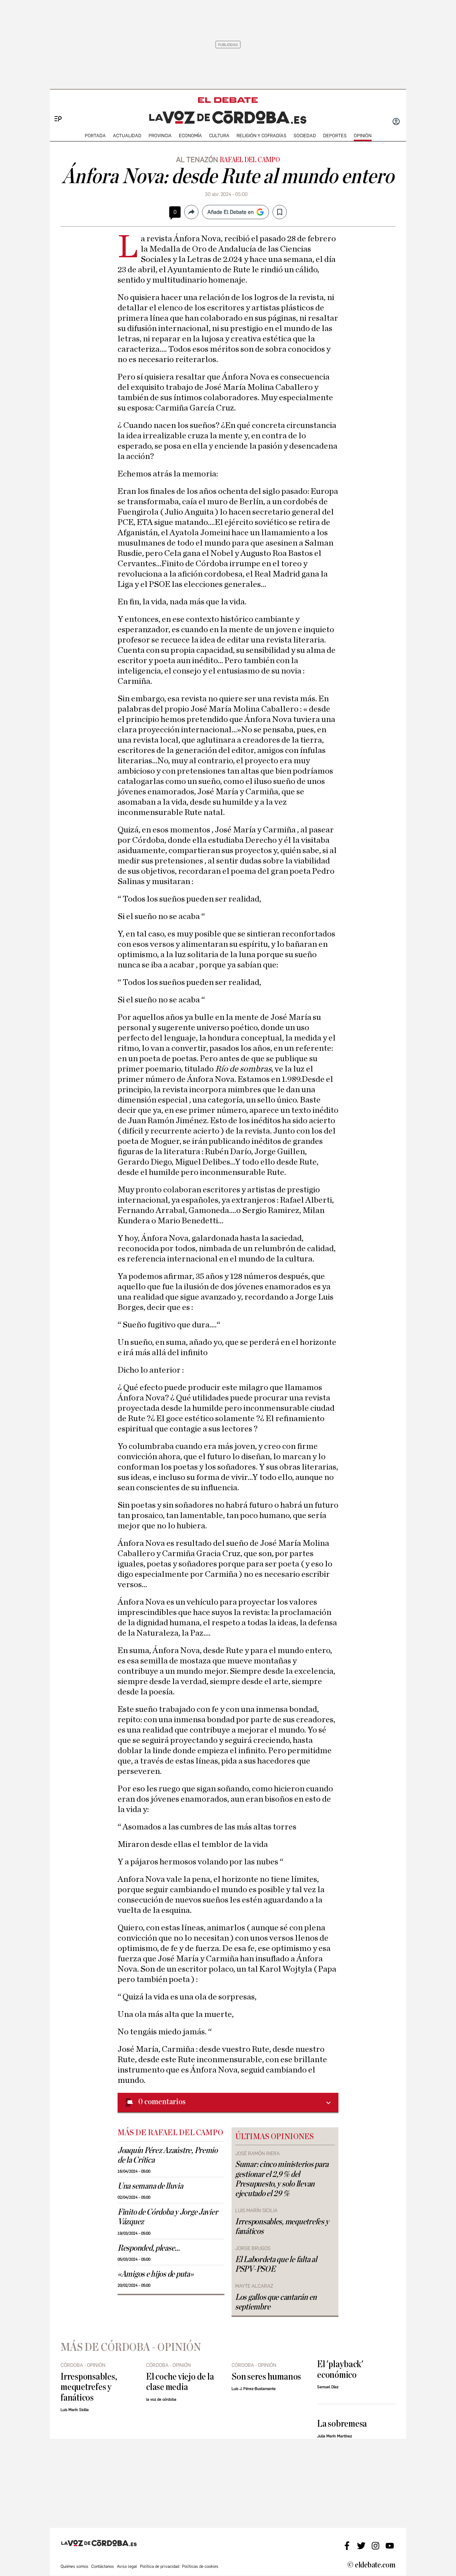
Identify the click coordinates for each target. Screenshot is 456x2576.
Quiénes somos (74, 2566)
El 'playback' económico (340, 2369)
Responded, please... (149, 2248)
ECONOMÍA (190, 136)
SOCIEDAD (305, 136)
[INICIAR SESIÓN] (396, 122)
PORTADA (95, 136)
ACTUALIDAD (127, 136)
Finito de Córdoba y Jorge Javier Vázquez (168, 2217)
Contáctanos (103, 2566)
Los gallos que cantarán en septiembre (276, 2302)
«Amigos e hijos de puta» (156, 2274)
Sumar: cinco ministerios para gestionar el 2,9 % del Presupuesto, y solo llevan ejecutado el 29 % (282, 2179)
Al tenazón (197, 160)
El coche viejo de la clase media (180, 2382)
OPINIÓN (363, 136)
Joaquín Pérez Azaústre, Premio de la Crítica (168, 2155)
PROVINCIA (160, 136)
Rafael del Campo (250, 160)
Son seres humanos (266, 2377)
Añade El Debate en (230, 212)
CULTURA (219, 136)
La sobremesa (342, 2424)
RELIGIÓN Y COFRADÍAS (261, 136)
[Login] (396, 122)
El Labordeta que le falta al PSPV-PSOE (276, 2264)
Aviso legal (127, 2566)
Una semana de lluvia (150, 2186)
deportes (335, 136)
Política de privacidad (160, 2566)
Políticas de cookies (200, 2566)
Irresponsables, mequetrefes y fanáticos (282, 2227)
